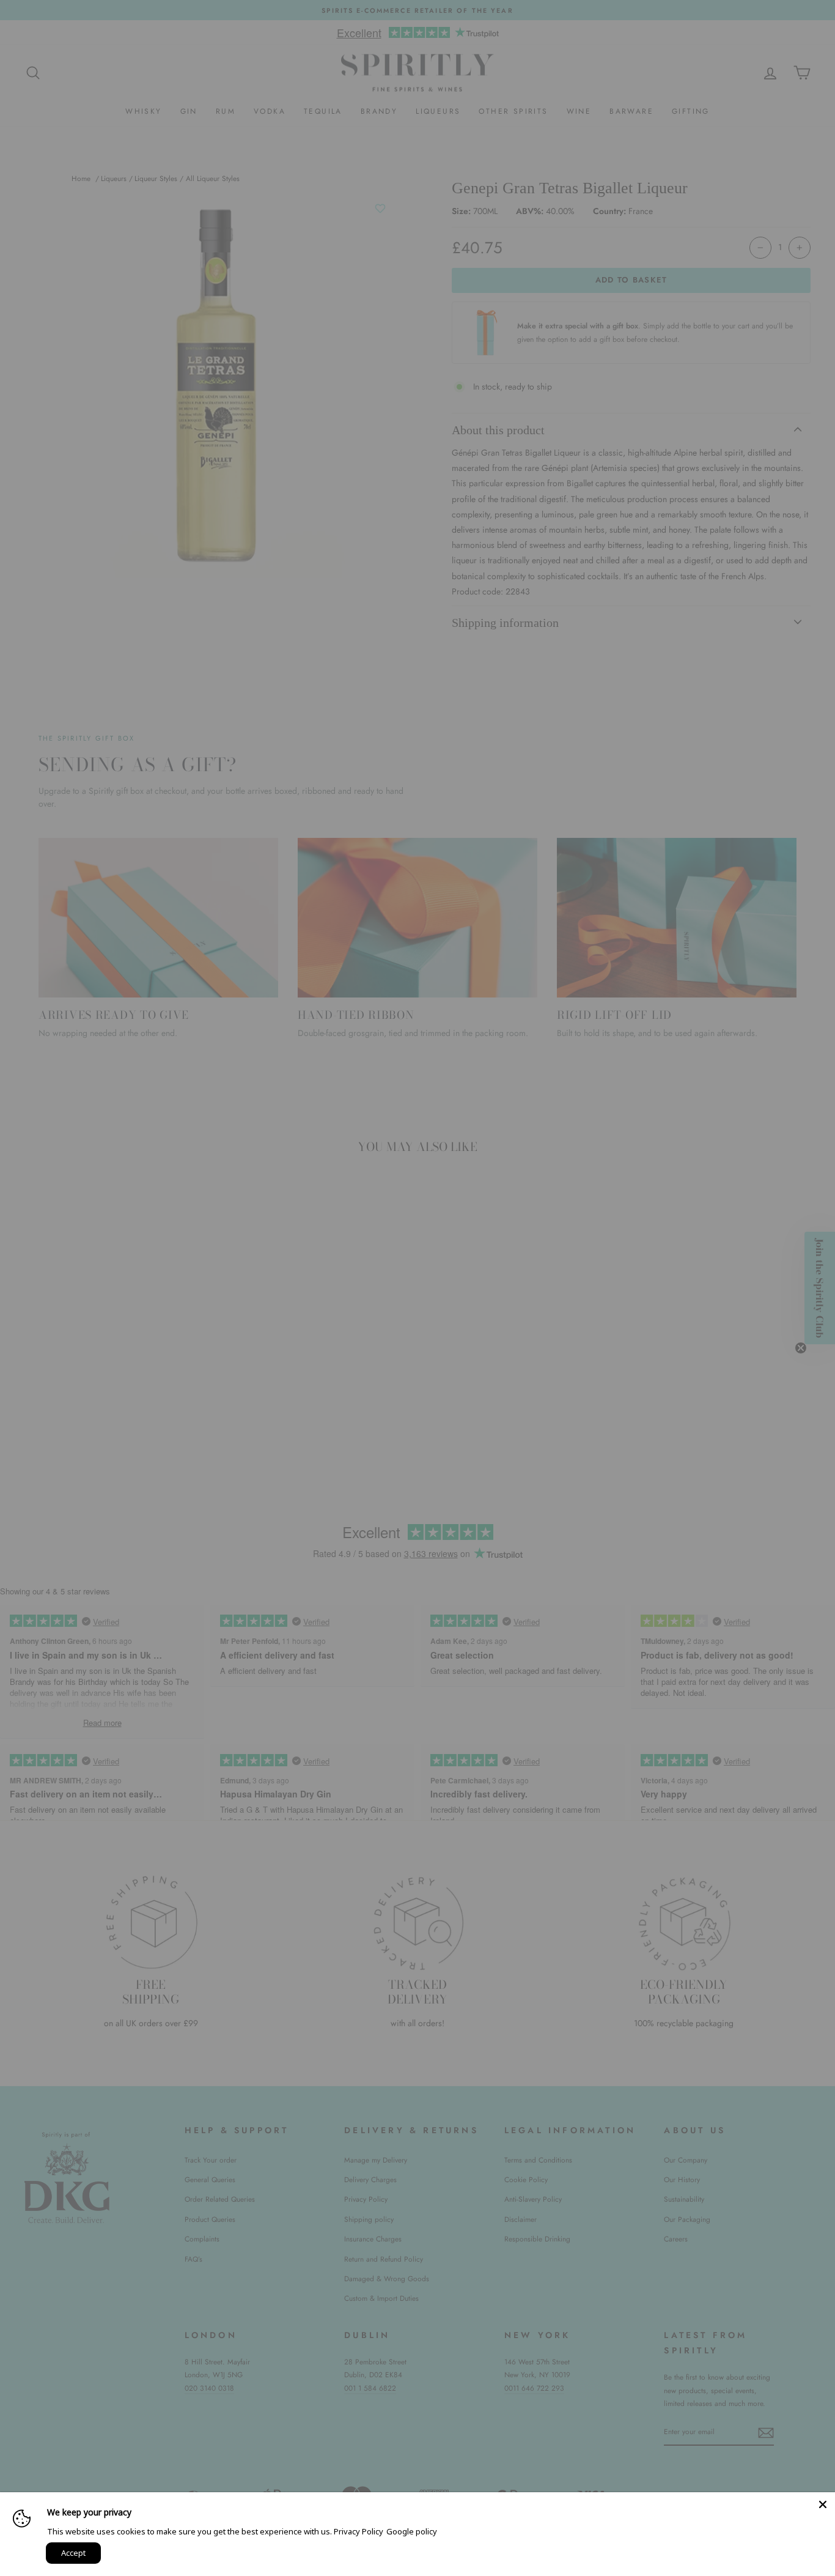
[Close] (823, 2504)
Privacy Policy (359, 2531)
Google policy (412, 2531)
